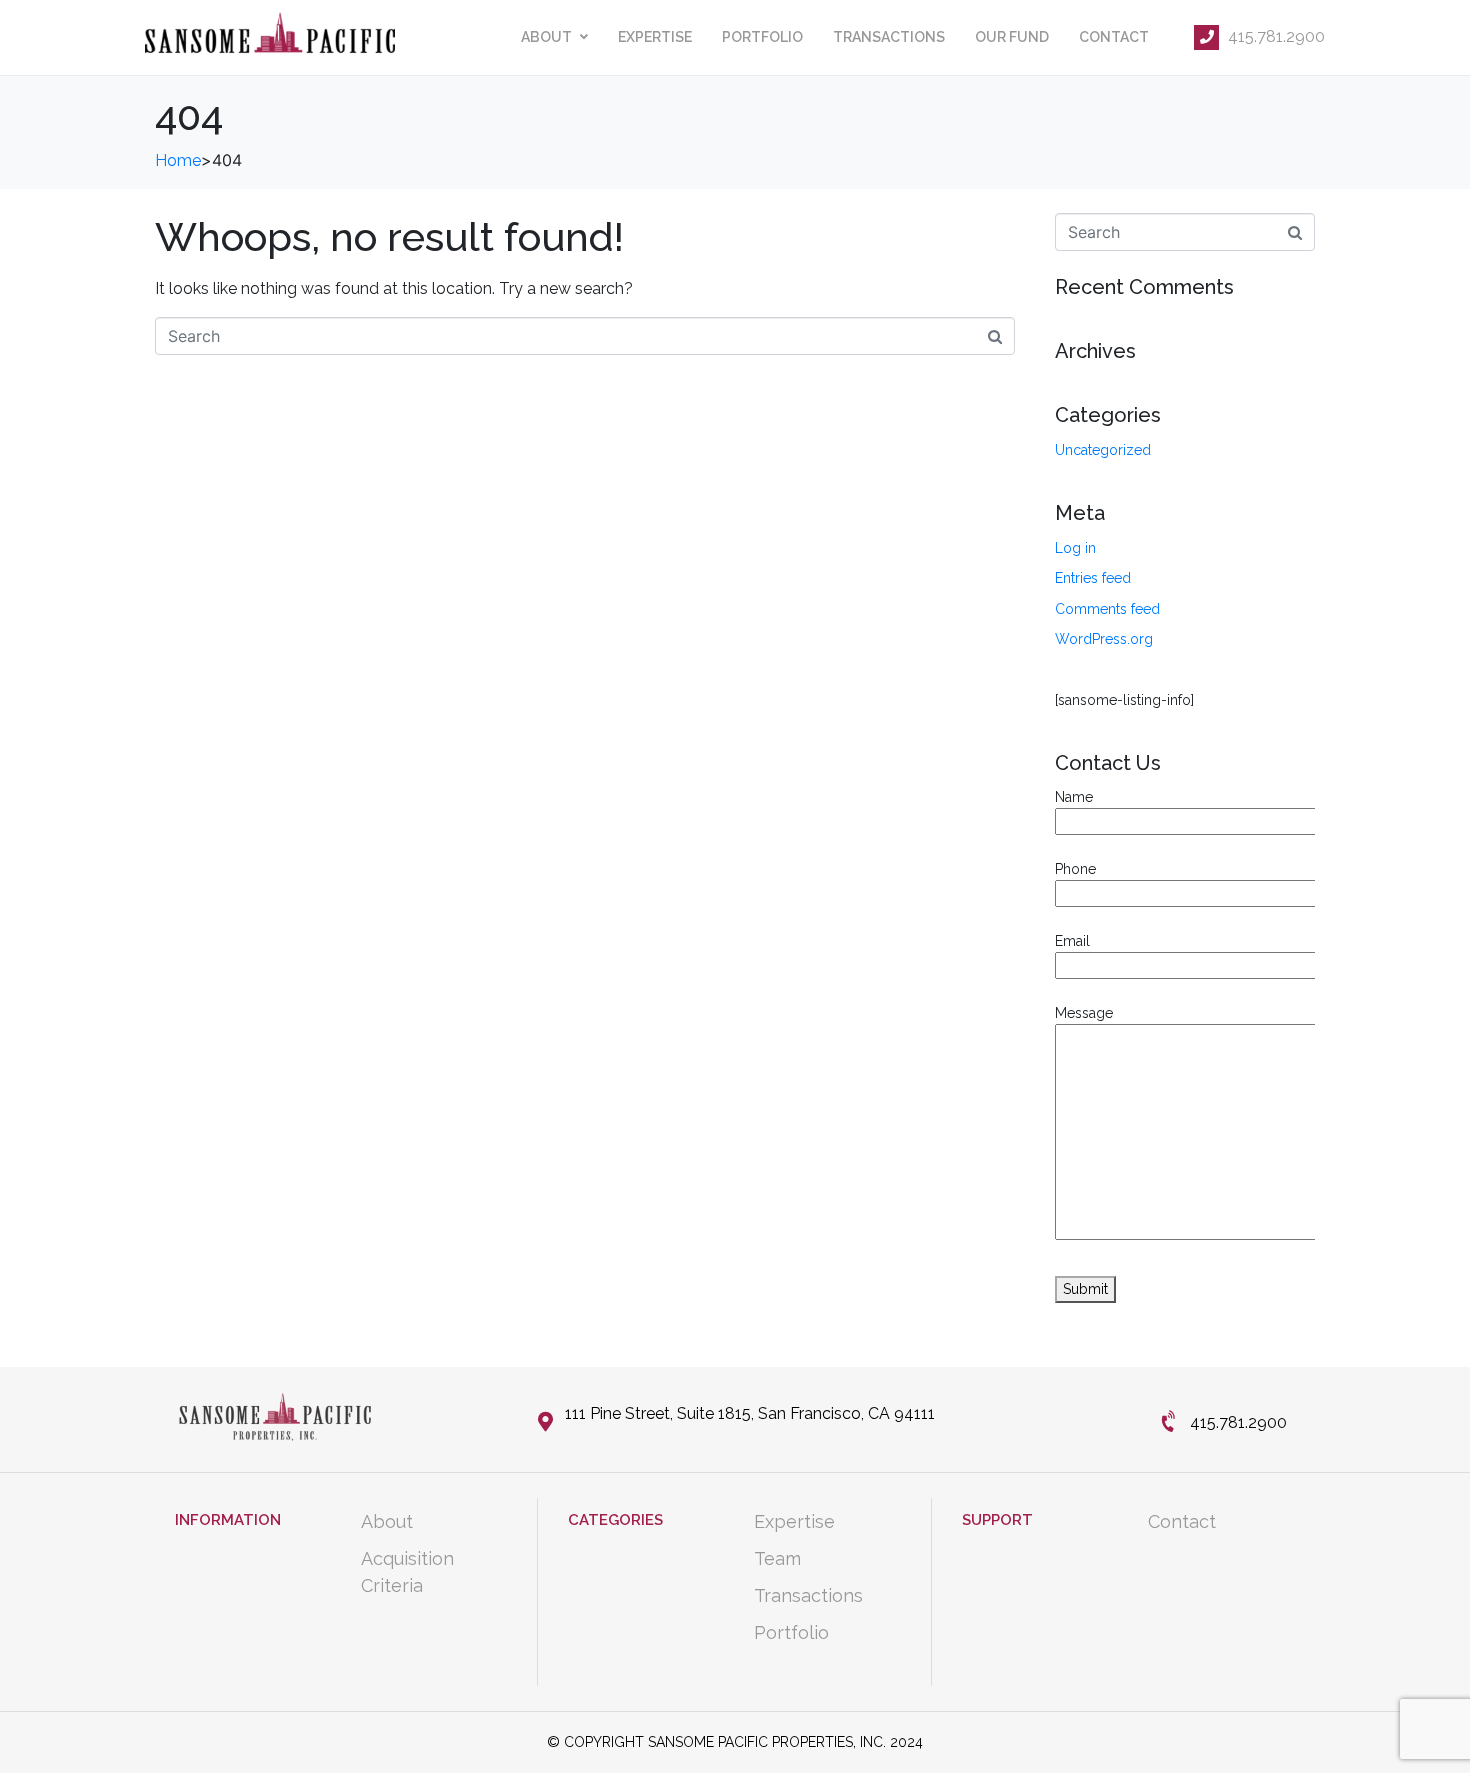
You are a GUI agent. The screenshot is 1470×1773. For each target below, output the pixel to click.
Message (1084, 1013)
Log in (1075, 548)
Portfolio (762, 37)
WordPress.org (1104, 639)
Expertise (655, 37)
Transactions (889, 37)
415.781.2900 (1274, 36)
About (546, 37)
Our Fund (1012, 37)
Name (1074, 797)
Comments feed (1107, 609)
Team (777, 1558)
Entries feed (1093, 578)
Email (1072, 941)
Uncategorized (1103, 450)
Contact (1114, 37)
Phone (1075, 869)
